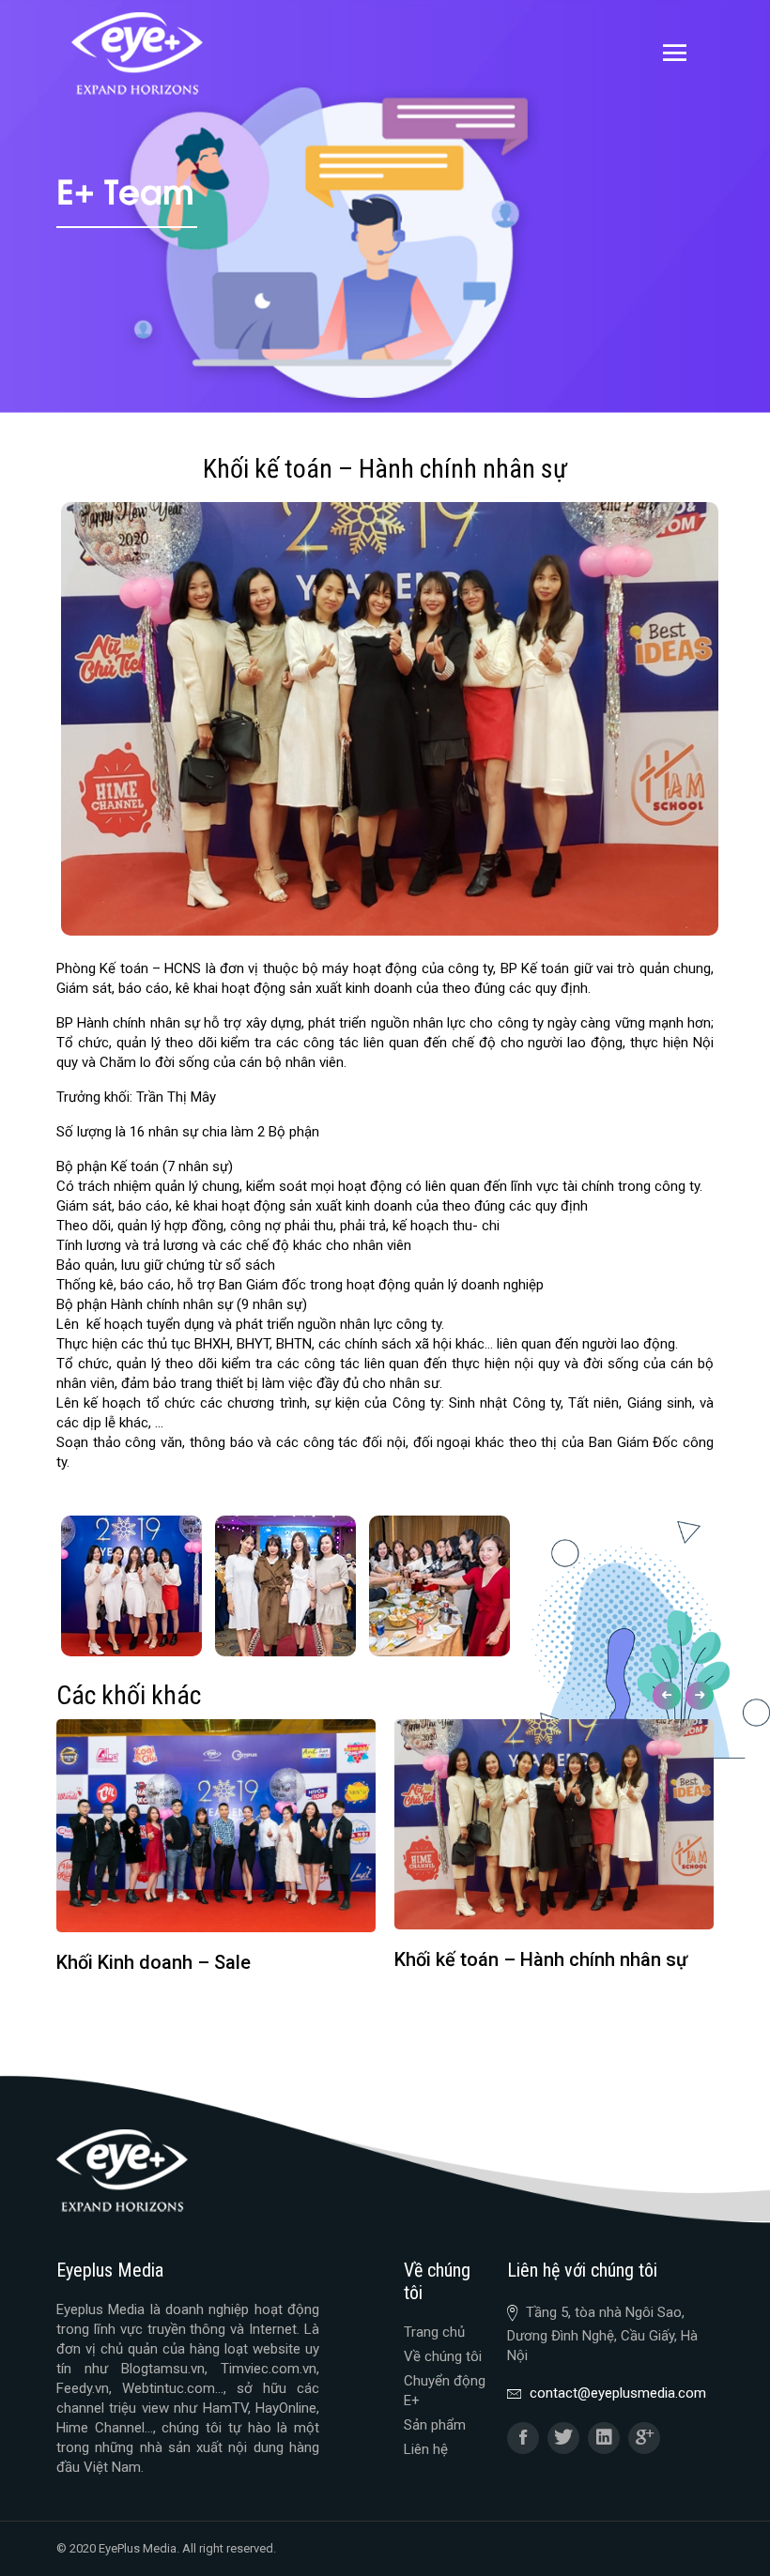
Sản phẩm (435, 2425)
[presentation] (664, 1696)
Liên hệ (426, 2449)
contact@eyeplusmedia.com (618, 2393)
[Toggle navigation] (675, 53)
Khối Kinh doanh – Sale (154, 1962)
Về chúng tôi (443, 2356)
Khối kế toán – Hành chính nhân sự (541, 1959)
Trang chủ (434, 2332)
